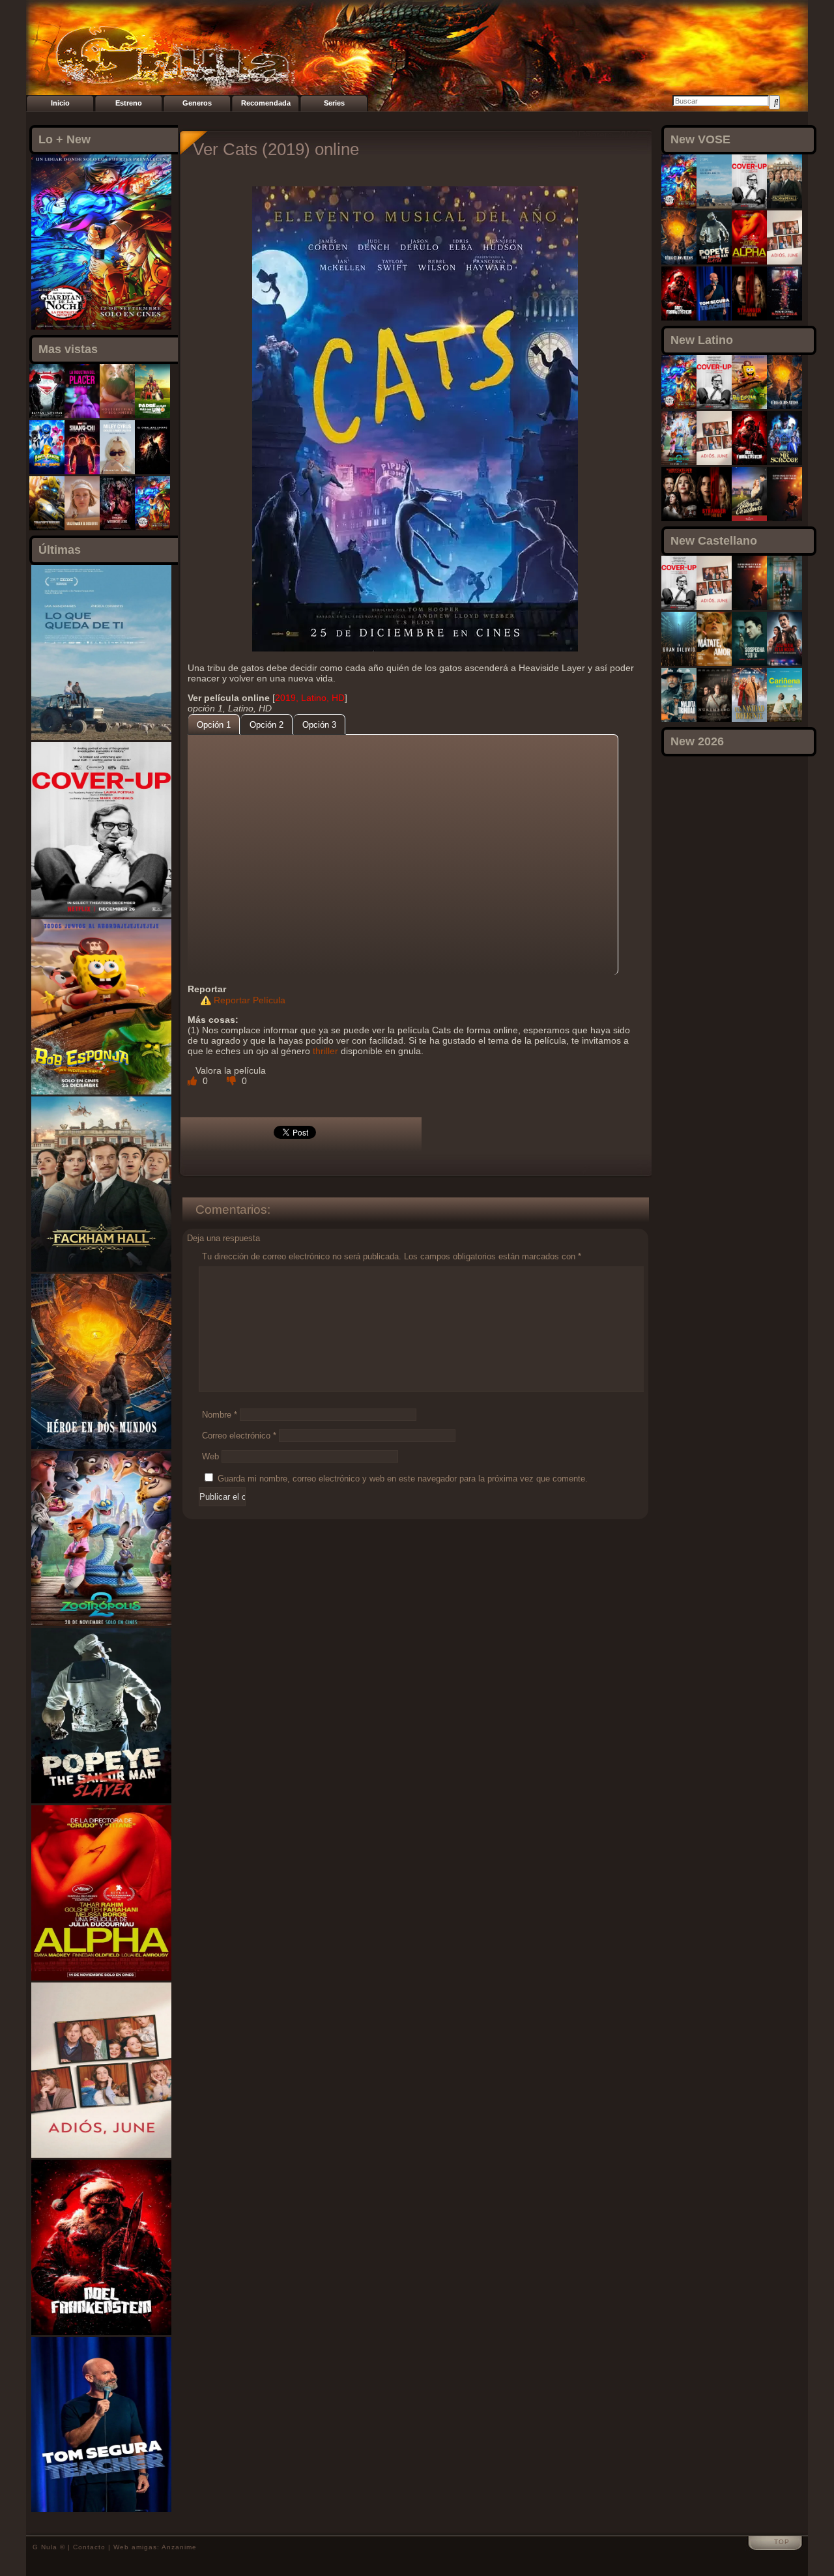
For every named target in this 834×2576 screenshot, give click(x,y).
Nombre (220, 1415)
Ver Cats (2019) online (276, 149)
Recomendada (266, 103)
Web (210, 1456)
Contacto (89, 2547)
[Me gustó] (194, 1081)
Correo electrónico (239, 1436)
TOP (782, 2542)
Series (334, 103)
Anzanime (179, 2547)
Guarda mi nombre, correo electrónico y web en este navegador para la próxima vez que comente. (403, 1479)
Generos (197, 103)
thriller (325, 1051)
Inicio (60, 103)
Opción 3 (319, 725)
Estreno (129, 103)
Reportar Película (250, 1000)
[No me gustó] (233, 1081)
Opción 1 (214, 725)
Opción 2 (266, 725)
